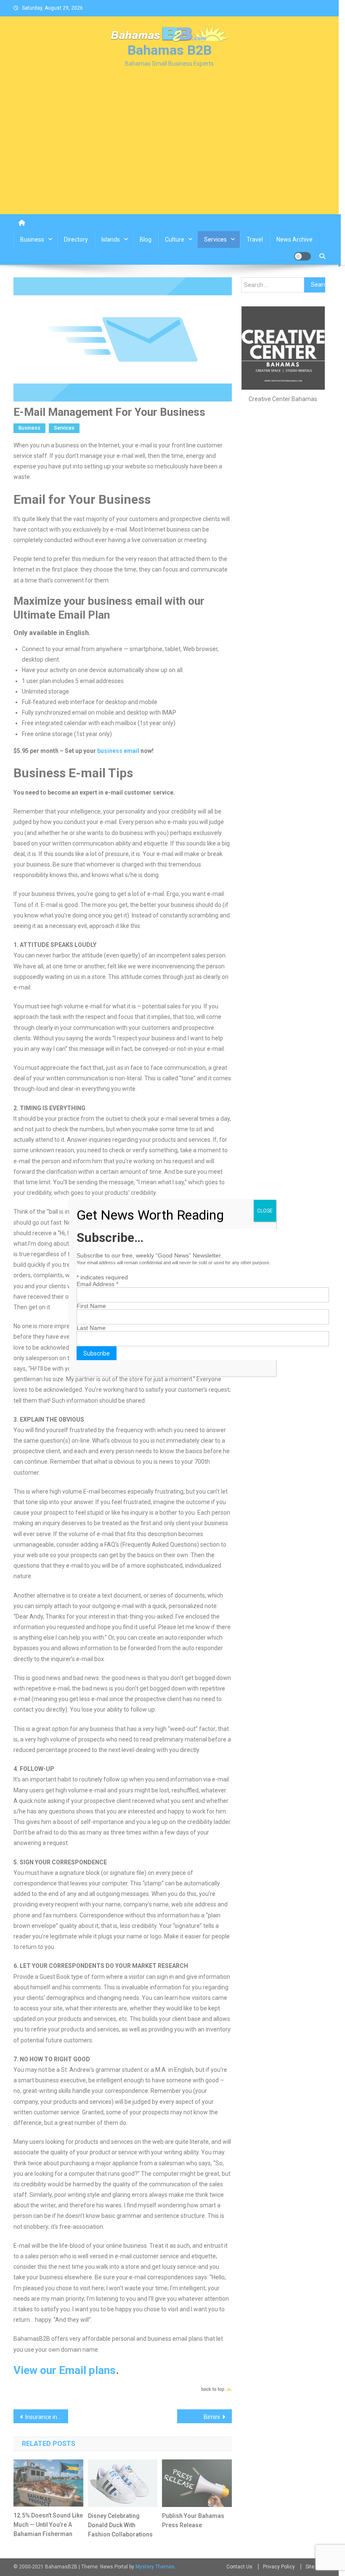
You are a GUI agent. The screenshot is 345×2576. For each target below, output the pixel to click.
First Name (91, 1306)
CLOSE (265, 1211)
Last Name (91, 1328)
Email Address (97, 1284)
